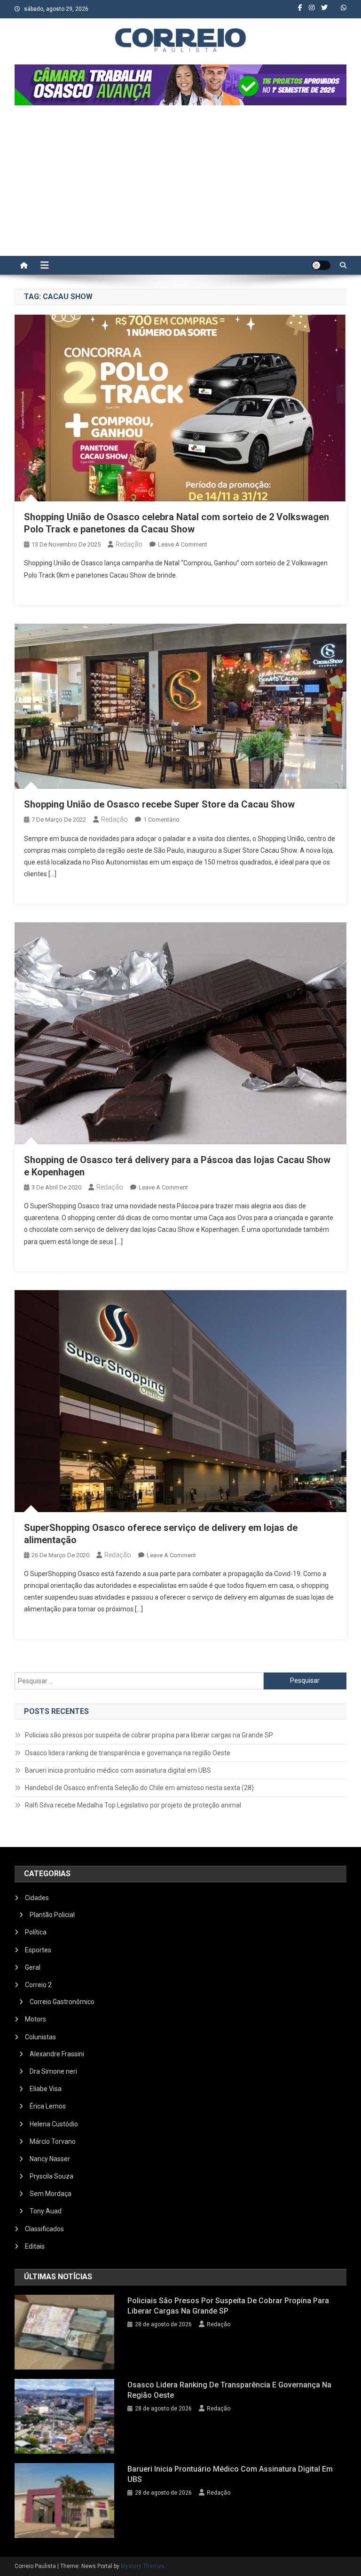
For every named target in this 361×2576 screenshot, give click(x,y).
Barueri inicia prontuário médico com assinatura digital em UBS (118, 1770)
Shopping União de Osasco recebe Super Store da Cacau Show (159, 804)
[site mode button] (321, 265)
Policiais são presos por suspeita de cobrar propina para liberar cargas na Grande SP (149, 1735)
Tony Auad (46, 2211)
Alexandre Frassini (57, 2054)
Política (36, 1932)
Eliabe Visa (46, 2089)
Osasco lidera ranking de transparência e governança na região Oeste (128, 1753)
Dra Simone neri (53, 2071)
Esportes (38, 1950)
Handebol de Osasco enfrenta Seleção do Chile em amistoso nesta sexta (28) (139, 1788)
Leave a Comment (183, 544)
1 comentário (161, 820)
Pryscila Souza (51, 2176)
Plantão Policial (52, 1915)
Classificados (44, 2229)
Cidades (37, 1898)
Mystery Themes (143, 2566)
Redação (129, 544)
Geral (33, 1967)
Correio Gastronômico (62, 2002)
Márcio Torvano (53, 2141)
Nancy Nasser (50, 2159)
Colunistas (40, 2037)
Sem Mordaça (51, 2194)
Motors (35, 2019)
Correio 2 (38, 1985)
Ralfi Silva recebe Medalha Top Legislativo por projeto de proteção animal (133, 1805)
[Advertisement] (180, 185)
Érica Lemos (48, 2106)
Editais (35, 2246)
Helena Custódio (54, 2124)
